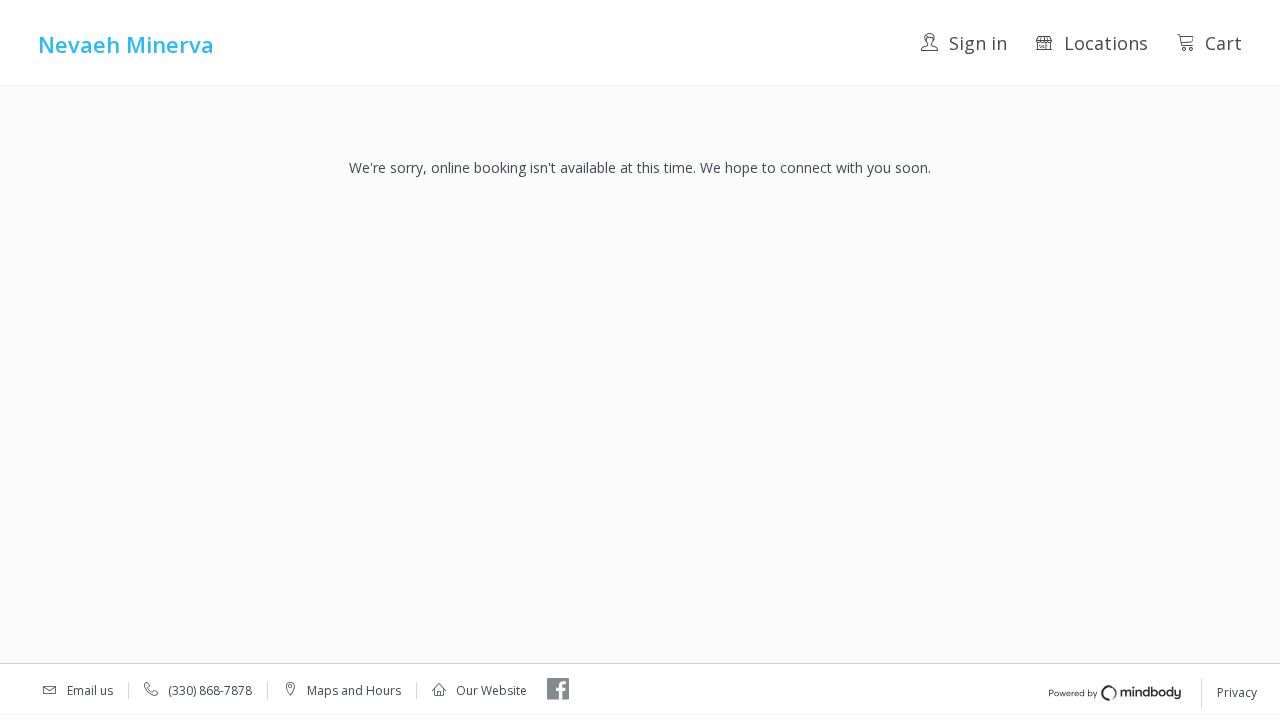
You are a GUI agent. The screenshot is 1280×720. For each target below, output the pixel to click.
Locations (1106, 43)
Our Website (491, 690)
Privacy (1237, 692)
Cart (1223, 43)
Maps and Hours (354, 690)
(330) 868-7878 (210, 690)
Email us (90, 690)
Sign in (978, 43)
